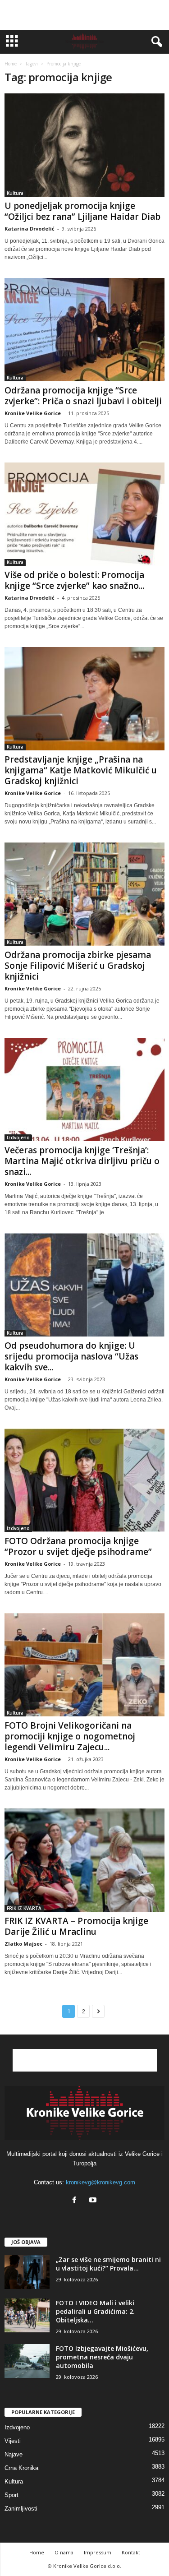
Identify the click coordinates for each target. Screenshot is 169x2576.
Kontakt (131, 2552)
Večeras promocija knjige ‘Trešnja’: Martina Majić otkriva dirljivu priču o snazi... (82, 1161)
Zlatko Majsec (23, 1944)
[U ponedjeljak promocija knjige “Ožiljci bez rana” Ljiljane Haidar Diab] (84, 145)
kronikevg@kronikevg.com (100, 2182)
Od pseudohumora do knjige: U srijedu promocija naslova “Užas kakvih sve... (71, 1356)
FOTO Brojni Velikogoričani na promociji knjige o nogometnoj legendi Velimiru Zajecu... (70, 1736)
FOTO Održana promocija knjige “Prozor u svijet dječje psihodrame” (78, 1546)
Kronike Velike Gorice (33, 413)
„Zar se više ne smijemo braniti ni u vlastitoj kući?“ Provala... (108, 2264)
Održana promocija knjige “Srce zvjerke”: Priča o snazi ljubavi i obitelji (83, 396)
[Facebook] (76, 2201)
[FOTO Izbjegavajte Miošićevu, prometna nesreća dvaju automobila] (27, 2361)
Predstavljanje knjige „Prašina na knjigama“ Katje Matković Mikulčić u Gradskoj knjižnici (81, 770)
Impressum (98, 2552)
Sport (11, 2495)
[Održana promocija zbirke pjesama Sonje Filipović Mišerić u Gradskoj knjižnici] (84, 894)
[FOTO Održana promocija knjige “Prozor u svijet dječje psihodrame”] (84, 1480)
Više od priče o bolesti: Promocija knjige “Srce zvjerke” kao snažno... (74, 580)
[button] (155, 42)
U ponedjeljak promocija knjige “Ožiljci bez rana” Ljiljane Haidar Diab (82, 211)
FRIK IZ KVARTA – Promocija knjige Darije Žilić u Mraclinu (76, 1926)
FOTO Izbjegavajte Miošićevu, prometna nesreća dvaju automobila (102, 2357)
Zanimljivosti (21, 2509)
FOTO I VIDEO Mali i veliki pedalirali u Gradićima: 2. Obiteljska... (95, 2311)
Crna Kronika (21, 2468)
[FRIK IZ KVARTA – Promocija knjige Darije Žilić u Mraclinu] (84, 1860)
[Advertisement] (85, 15)
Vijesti (13, 2441)
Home (11, 64)
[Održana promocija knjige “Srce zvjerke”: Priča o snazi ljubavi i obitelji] (84, 330)
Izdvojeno (18, 1138)
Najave (14, 2454)
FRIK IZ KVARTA (24, 1908)
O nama (64, 2552)
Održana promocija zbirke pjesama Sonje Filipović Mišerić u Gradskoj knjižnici (78, 966)
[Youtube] (94, 2201)
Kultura (15, 193)
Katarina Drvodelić (30, 229)
